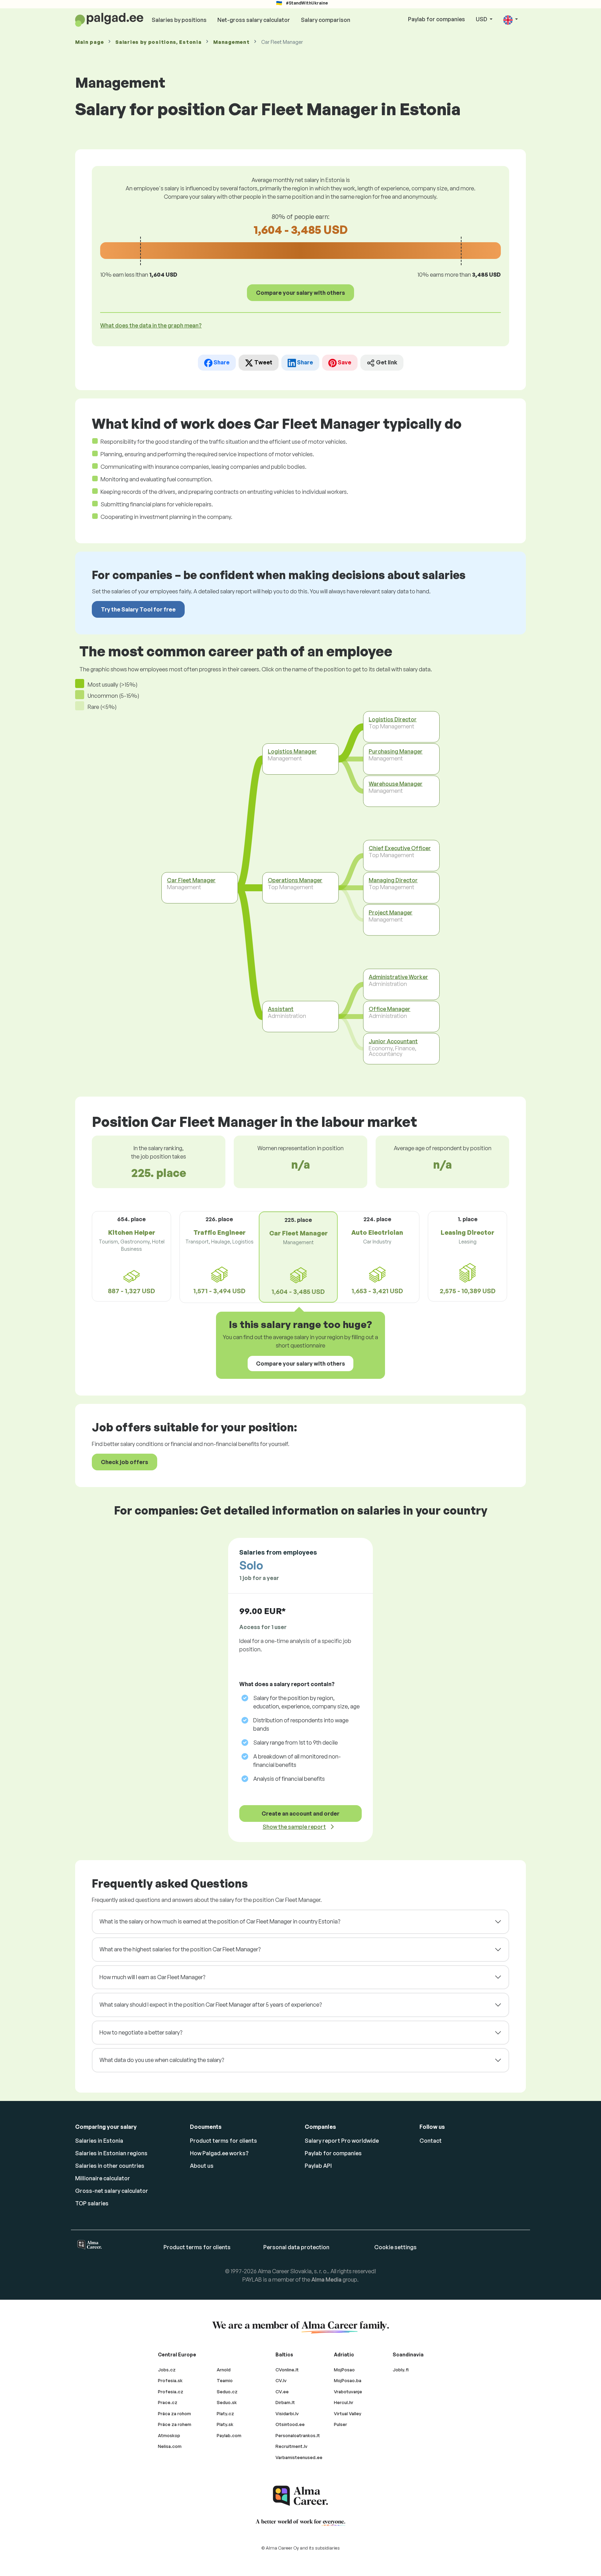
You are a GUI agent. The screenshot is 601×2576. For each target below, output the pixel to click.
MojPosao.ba (348, 2380)
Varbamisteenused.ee (299, 2457)
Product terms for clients (223, 2141)
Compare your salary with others (300, 293)
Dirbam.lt (285, 2402)
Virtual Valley (348, 2413)
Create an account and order (300, 1814)
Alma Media (326, 2279)
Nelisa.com (170, 2446)
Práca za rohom (174, 2413)
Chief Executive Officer (400, 848)
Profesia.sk (170, 2380)
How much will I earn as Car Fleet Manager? (152, 1977)
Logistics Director (393, 719)
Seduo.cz (227, 2392)
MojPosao (344, 2370)
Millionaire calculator (103, 2178)
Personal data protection (296, 2247)
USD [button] (482, 19)
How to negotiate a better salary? (141, 2032)
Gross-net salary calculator (112, 2191)
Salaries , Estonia (158, 42)
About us (202, 2166)
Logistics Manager (292, 751)
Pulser (340, 2424)
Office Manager (390, 1009)
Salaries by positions (179, 20)
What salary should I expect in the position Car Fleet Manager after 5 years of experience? (211, 2005)
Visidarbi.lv (287, 2413)
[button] (511, 20)
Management (231, 42)
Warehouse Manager (396, 784)
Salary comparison (326, 20)
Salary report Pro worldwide (342, 2141)
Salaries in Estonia (99, 2141)
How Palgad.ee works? (219, 2153)
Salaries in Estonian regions (111, 2153)
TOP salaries (92, 2203)
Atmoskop (169, 2435)
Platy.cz (225, 2413)
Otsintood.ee (290, 2424)
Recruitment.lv (291, 2446)
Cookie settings (395, 2247)
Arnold (224, 2370)
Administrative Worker (398, 977)
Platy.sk (225, 2424)
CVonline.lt (287, 2370)
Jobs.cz (167, 2370)
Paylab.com (229, 2435)
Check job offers (125, 1462)
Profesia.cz (171, 2392)
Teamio (225, 2380)
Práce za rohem (175, 2424)
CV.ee (282, 2392)
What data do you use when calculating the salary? (162, 2060)
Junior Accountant (393, 1041)
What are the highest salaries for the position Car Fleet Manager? (180, 1949)
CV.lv (281, 2380)
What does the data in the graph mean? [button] (151, 325)
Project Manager (391, 912)
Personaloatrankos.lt (298, 2435)
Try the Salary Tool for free (138, 609)
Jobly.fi (401, 2370)
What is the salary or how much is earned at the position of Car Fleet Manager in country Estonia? (220, 1921)
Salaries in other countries (110, 2166)
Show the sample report (294, 1827)
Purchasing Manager (396, 751)
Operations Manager (295, 880)
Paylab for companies (436, 19)
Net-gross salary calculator (254, 20)
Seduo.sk (227, 2402)
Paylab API (318, 2166)
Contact (431, 2141)
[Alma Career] (300, 2496)
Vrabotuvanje (348, 2392)
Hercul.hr (344, 2402)
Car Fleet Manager (191, 880)
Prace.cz (168, 2402)
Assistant (281, 1009)
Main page (89, 42)
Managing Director (393, 880)
